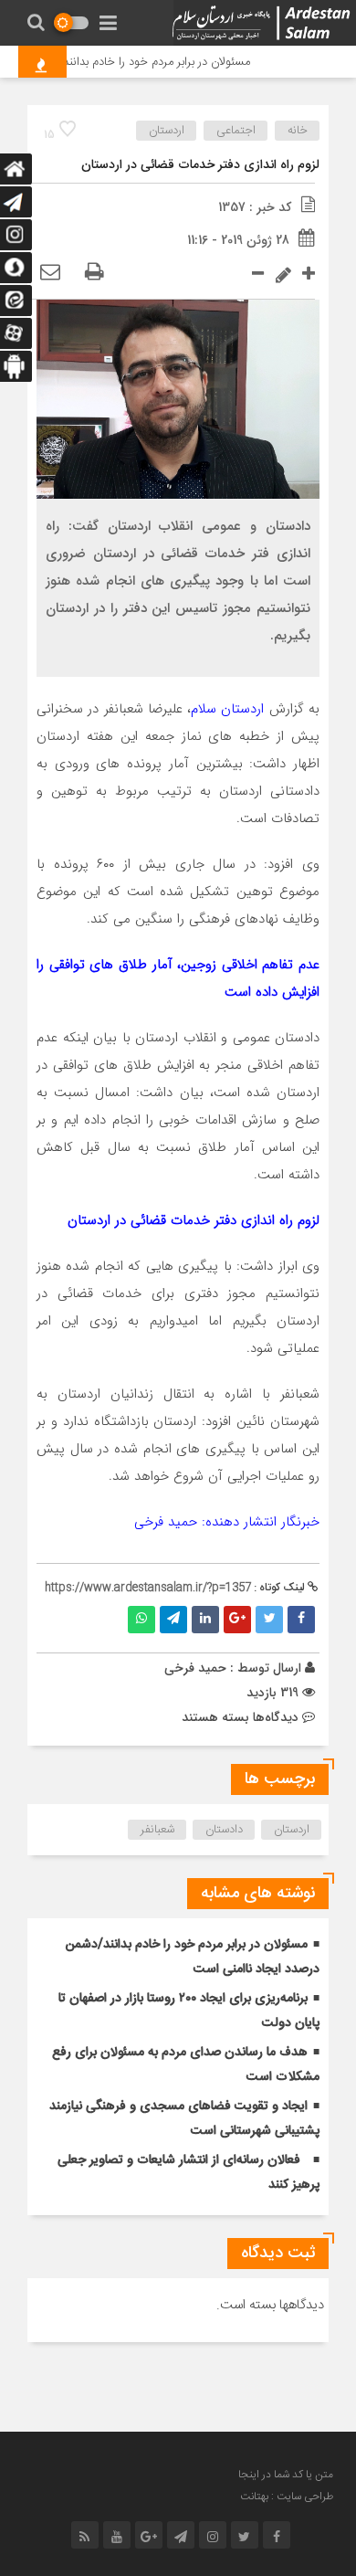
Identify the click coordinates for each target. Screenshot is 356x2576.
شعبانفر (157, 1830)
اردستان (167, 131)
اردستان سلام (227, 709)
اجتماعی (236, 131)
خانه (298, 131)
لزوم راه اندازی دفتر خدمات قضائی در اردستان (200, 165)
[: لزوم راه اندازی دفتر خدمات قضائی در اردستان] (50, 273)
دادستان (224, 1830)
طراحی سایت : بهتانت (287, 2497)
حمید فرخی (195, 1668)
